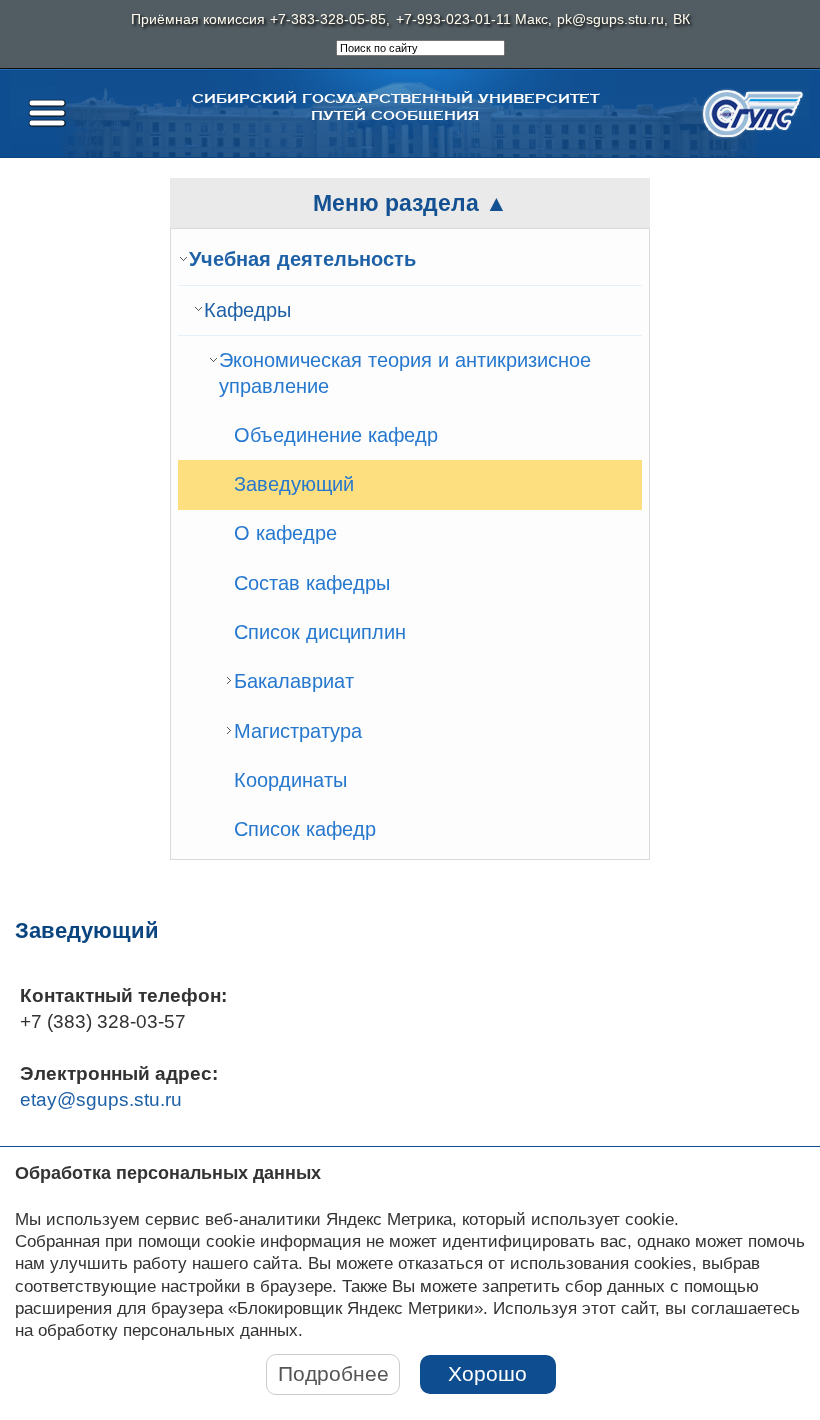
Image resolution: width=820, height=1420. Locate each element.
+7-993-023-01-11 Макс (472, 19)
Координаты (290, 780)
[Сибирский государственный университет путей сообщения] (753, 113)
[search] (420, 48)
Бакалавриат (294, 681)
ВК (681, 19)
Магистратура (298, 731)
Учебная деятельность (302, 259)
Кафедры (247, 310)
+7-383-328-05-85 (328, 19)
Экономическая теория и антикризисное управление (405, 373)
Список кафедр (305, 829)
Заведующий (294, 484)
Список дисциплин (320, 632)
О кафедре (285, 533)
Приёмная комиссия (198, 19)
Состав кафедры (312, 583)
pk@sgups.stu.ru (610, 19)
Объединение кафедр (336, 435)
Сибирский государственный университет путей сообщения (395, 107)
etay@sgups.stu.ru (101, 1099)
